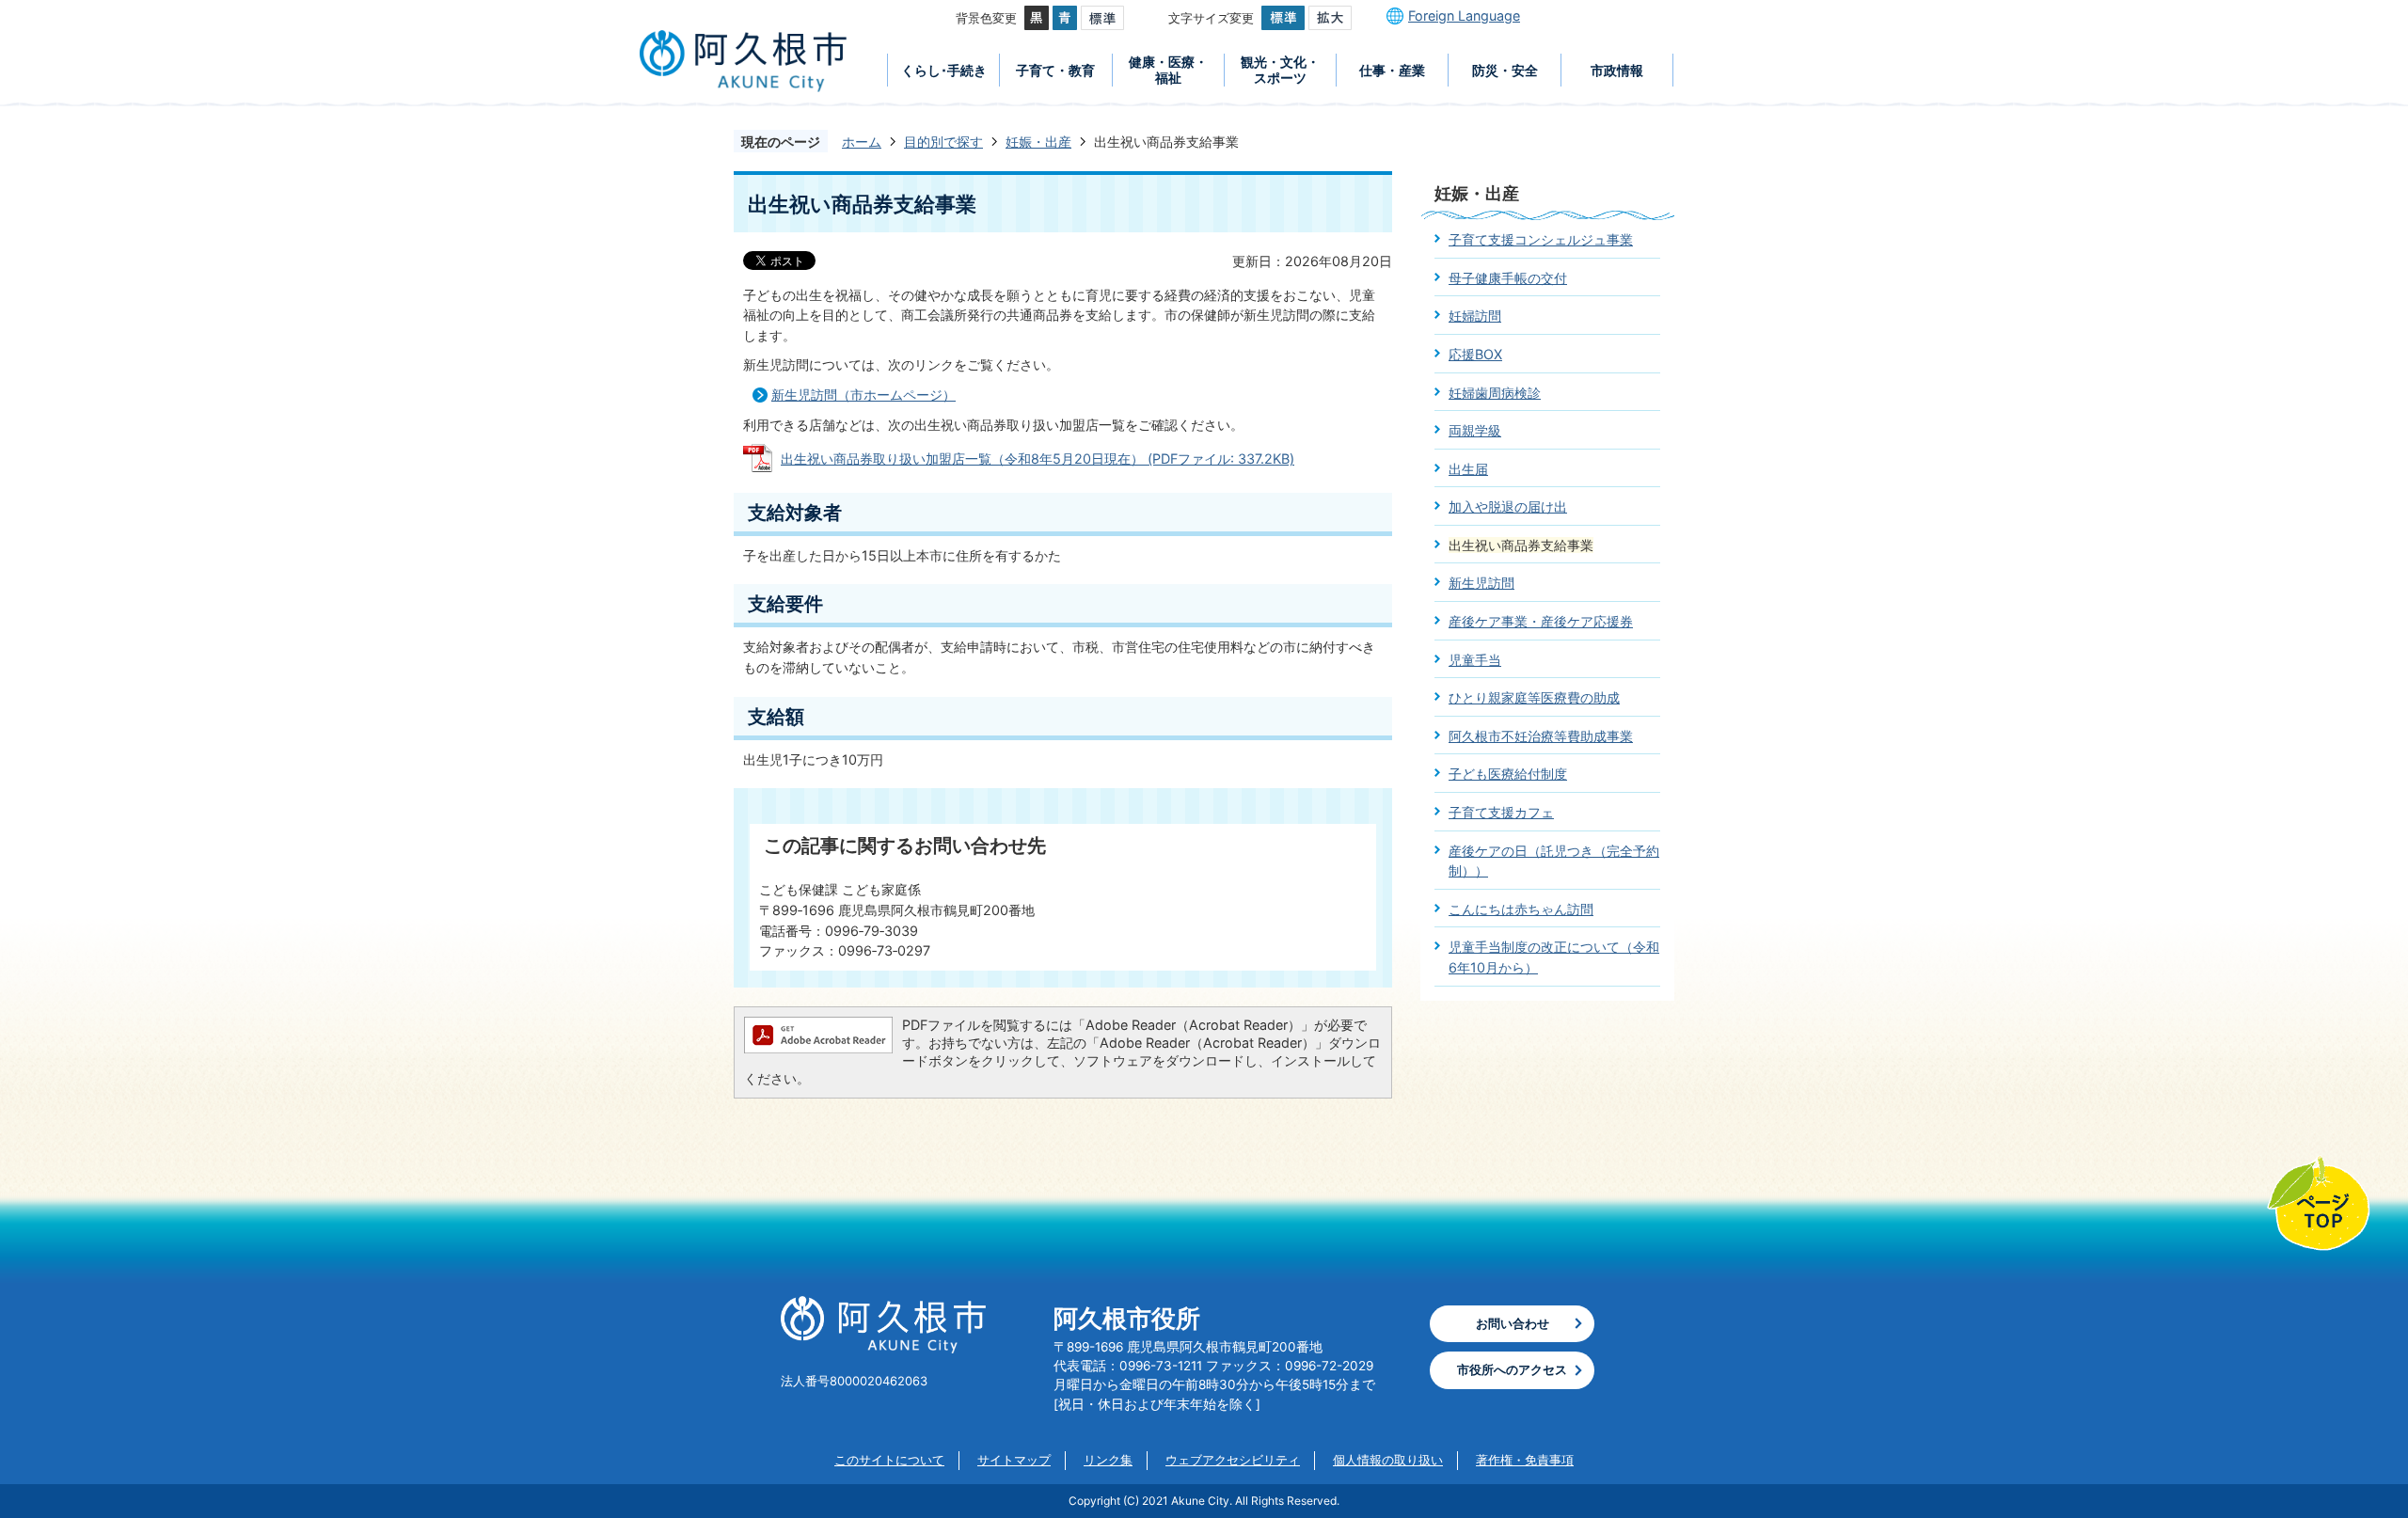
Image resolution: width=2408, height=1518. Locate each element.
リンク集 (1108, 1460)
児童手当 (1475, 660)
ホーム (862, 142)
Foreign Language (1464, 16)
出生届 (1468, 469)
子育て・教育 (1055, 70)
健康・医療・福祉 (1168, 70)
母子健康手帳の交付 (1508, 278)
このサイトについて (889, 1460)
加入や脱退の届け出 (1508, 506)
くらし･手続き (944, 70)
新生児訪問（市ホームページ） (863, 395)
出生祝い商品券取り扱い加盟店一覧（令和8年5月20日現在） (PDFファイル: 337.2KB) (1038, 459)
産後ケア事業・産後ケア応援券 (1541, 621)
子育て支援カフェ (1501, 812)
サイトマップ (1014, 1460)
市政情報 (1617, 70)
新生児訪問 (1481, 583)
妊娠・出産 (1038, 142)
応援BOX (1475, 354)
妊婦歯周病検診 (1495, 393)
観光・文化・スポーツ (1280, 70)
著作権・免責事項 (1525, 1460)
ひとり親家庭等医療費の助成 (1534, 697)
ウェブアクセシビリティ (1233, 1460)
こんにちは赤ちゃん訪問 (1521, 909)
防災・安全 (1505, 70)
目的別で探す (943, 142)
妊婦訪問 (1475, 316)
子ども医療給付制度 (1508, 774)
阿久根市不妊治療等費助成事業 (1541, 736)
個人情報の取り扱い (1388, 1460)
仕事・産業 (1392, 70)
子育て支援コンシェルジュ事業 (1541, 239)
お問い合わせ (1513, 1323)
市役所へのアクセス (1512, 1369)
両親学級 (1475, 430)
